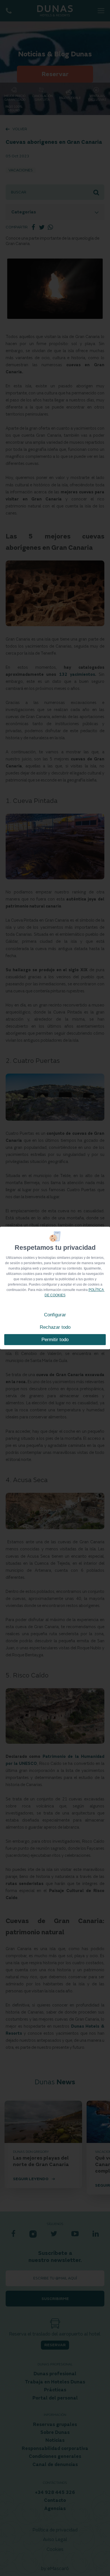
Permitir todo (55, 1340)
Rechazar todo (55, 1327)
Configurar (55, 1315)
